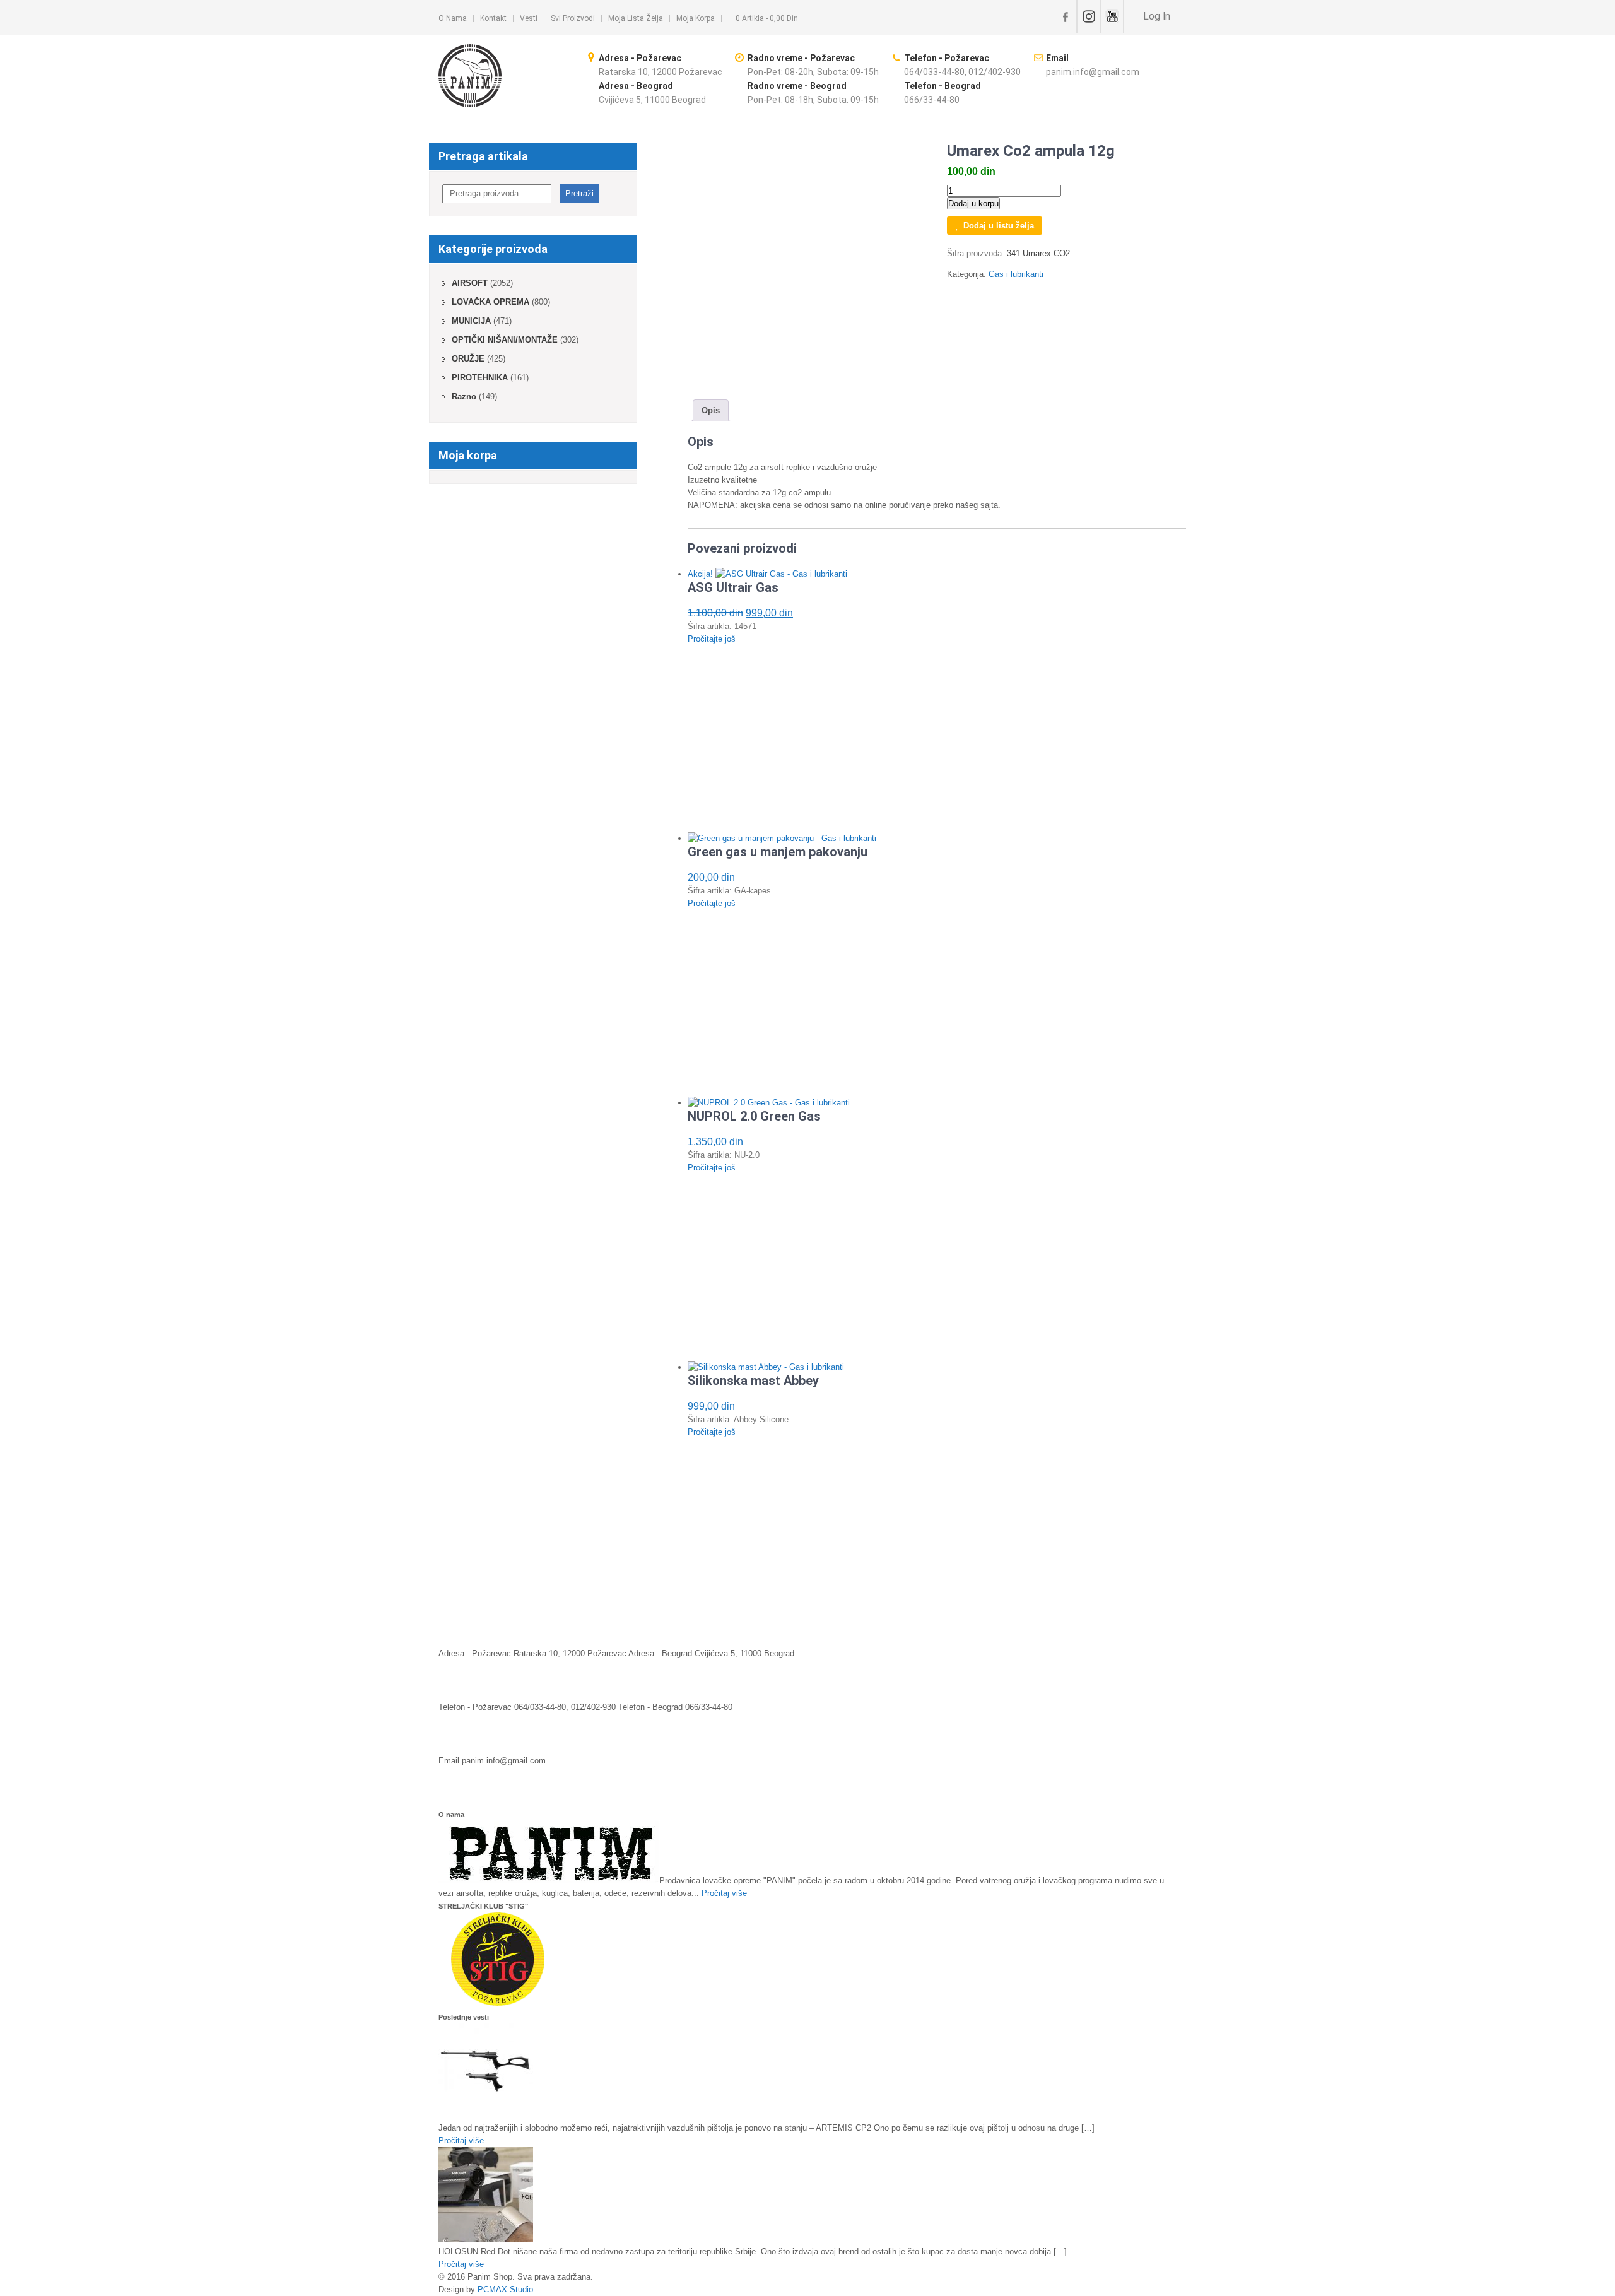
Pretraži (579, 193)
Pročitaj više (724, 1893)
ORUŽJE (468, 359)
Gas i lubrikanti (1016, 274)
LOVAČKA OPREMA (490, 302)
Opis (711, 410)
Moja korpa (696, 18)
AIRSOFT (470, 283)
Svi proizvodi (573, 18)
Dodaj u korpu (973, 203)
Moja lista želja (636, 18)
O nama (453, 18)
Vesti (529, 18)
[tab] (711, 410)
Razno (464, 397)
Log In (1155, 16)
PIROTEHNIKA (480, 378)
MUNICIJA (471, 321)
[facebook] (1065, 16)
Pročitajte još (712, 639)
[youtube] (1112, 16)
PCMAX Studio (505, 2289)
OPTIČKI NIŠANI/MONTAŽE (505, 340)
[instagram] (1089, 16)
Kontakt (493, 18)
